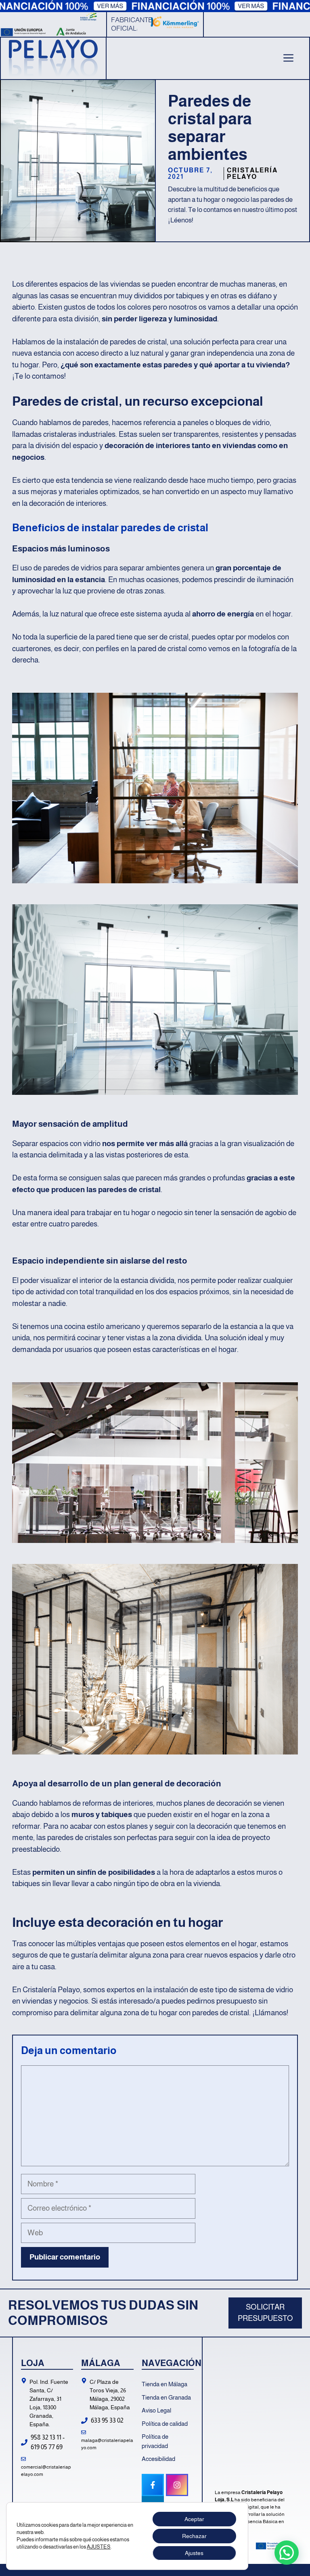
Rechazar (194, 2536)
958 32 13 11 (46, 2437)
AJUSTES (99, 2547)
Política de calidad (165, 2424)
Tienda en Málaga (164, 2384)
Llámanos (271, 2013)
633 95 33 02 (107, 2420)
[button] (287, 2553)
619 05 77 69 (47, 2447)
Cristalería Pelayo (252, 173)
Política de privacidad (155, 2441)
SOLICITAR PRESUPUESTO (265, 2313)
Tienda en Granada (166, 2397)
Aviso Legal (156, 2410)
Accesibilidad (158, 2459)
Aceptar (194, 2519)
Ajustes (194, 2553)
